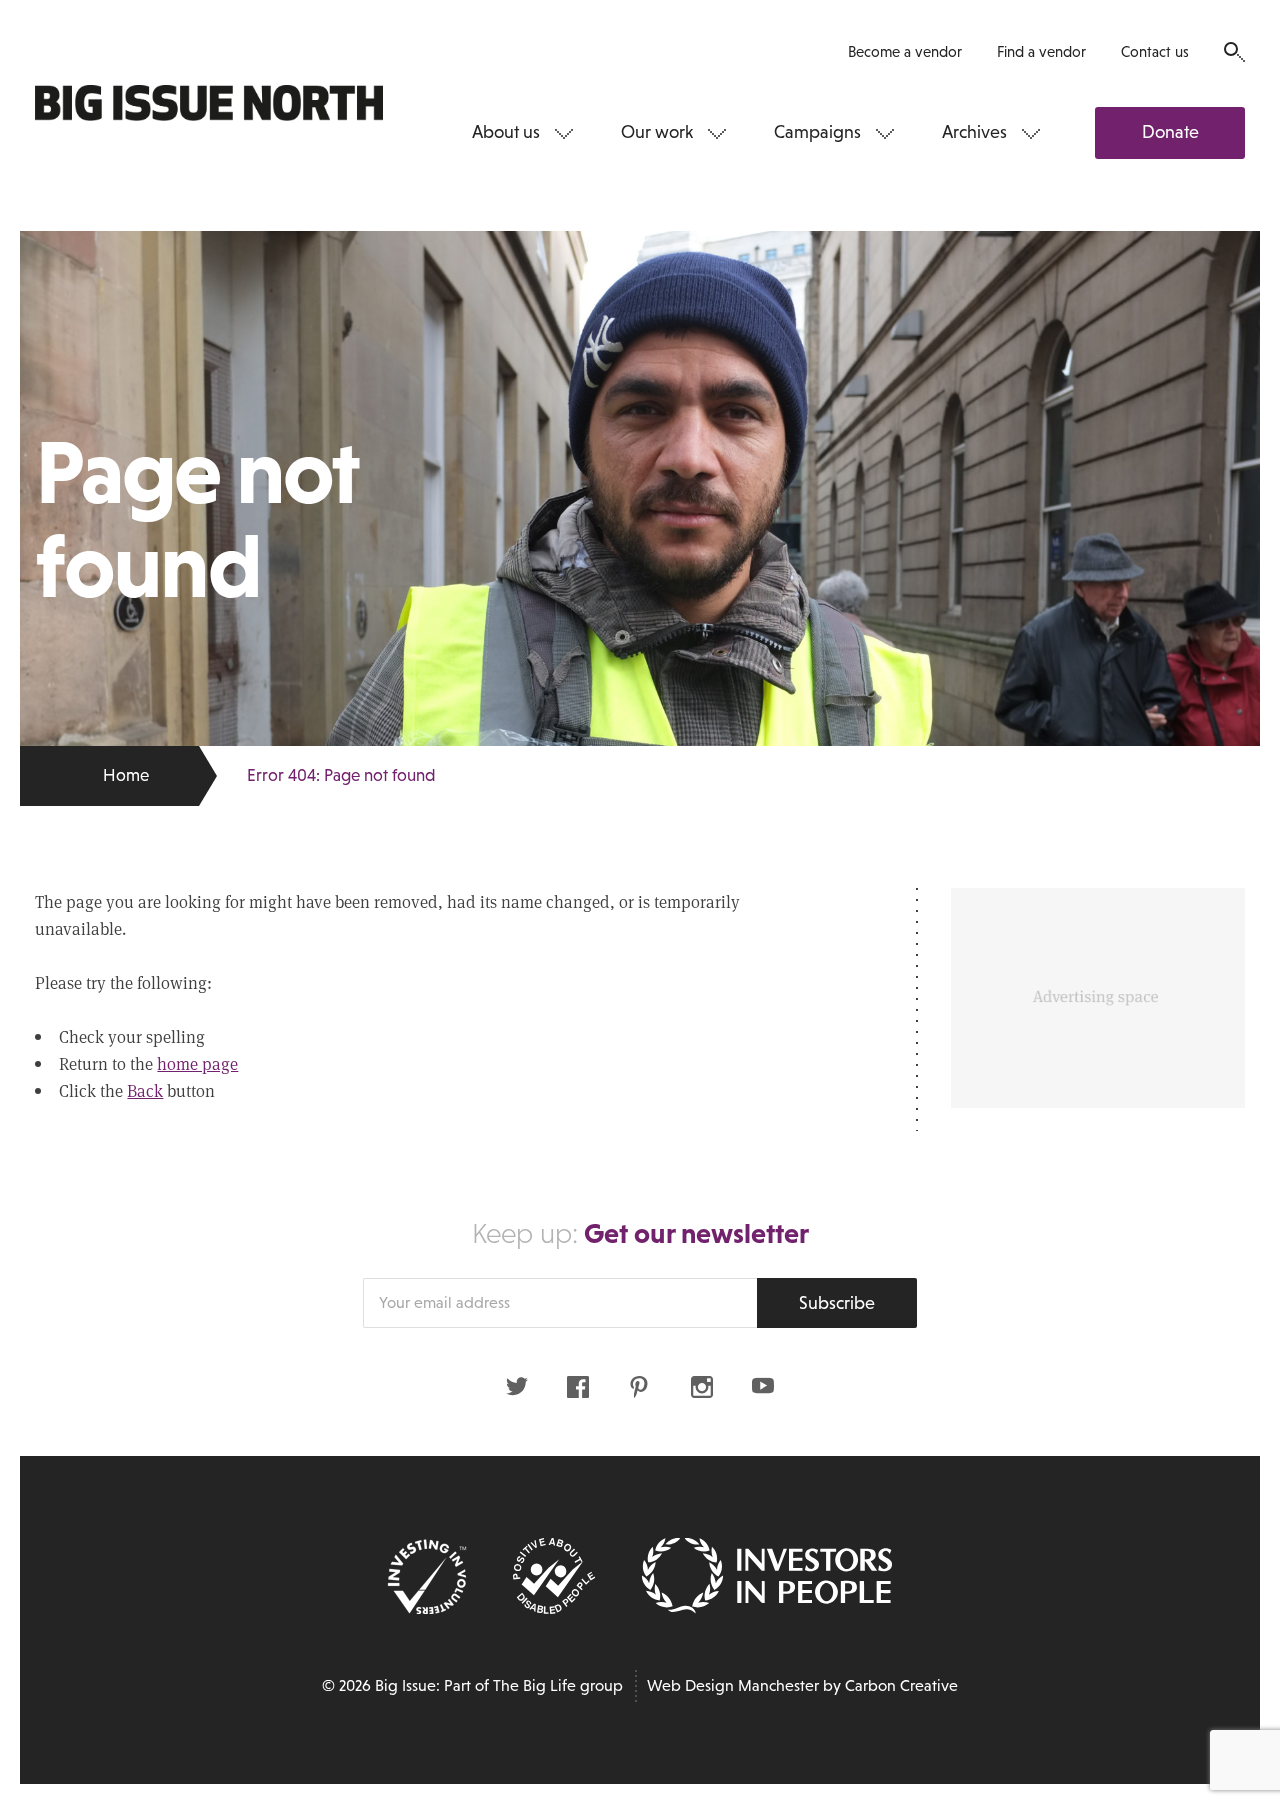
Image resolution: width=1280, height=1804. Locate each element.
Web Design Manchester (733, 1685)
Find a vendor (1041, 51)
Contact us (1155, 51)
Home (126, 775)
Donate (1170, 132)
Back (145, 1090)
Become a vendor (905, 51)
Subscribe (837, 1303)
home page (197, 1063)
